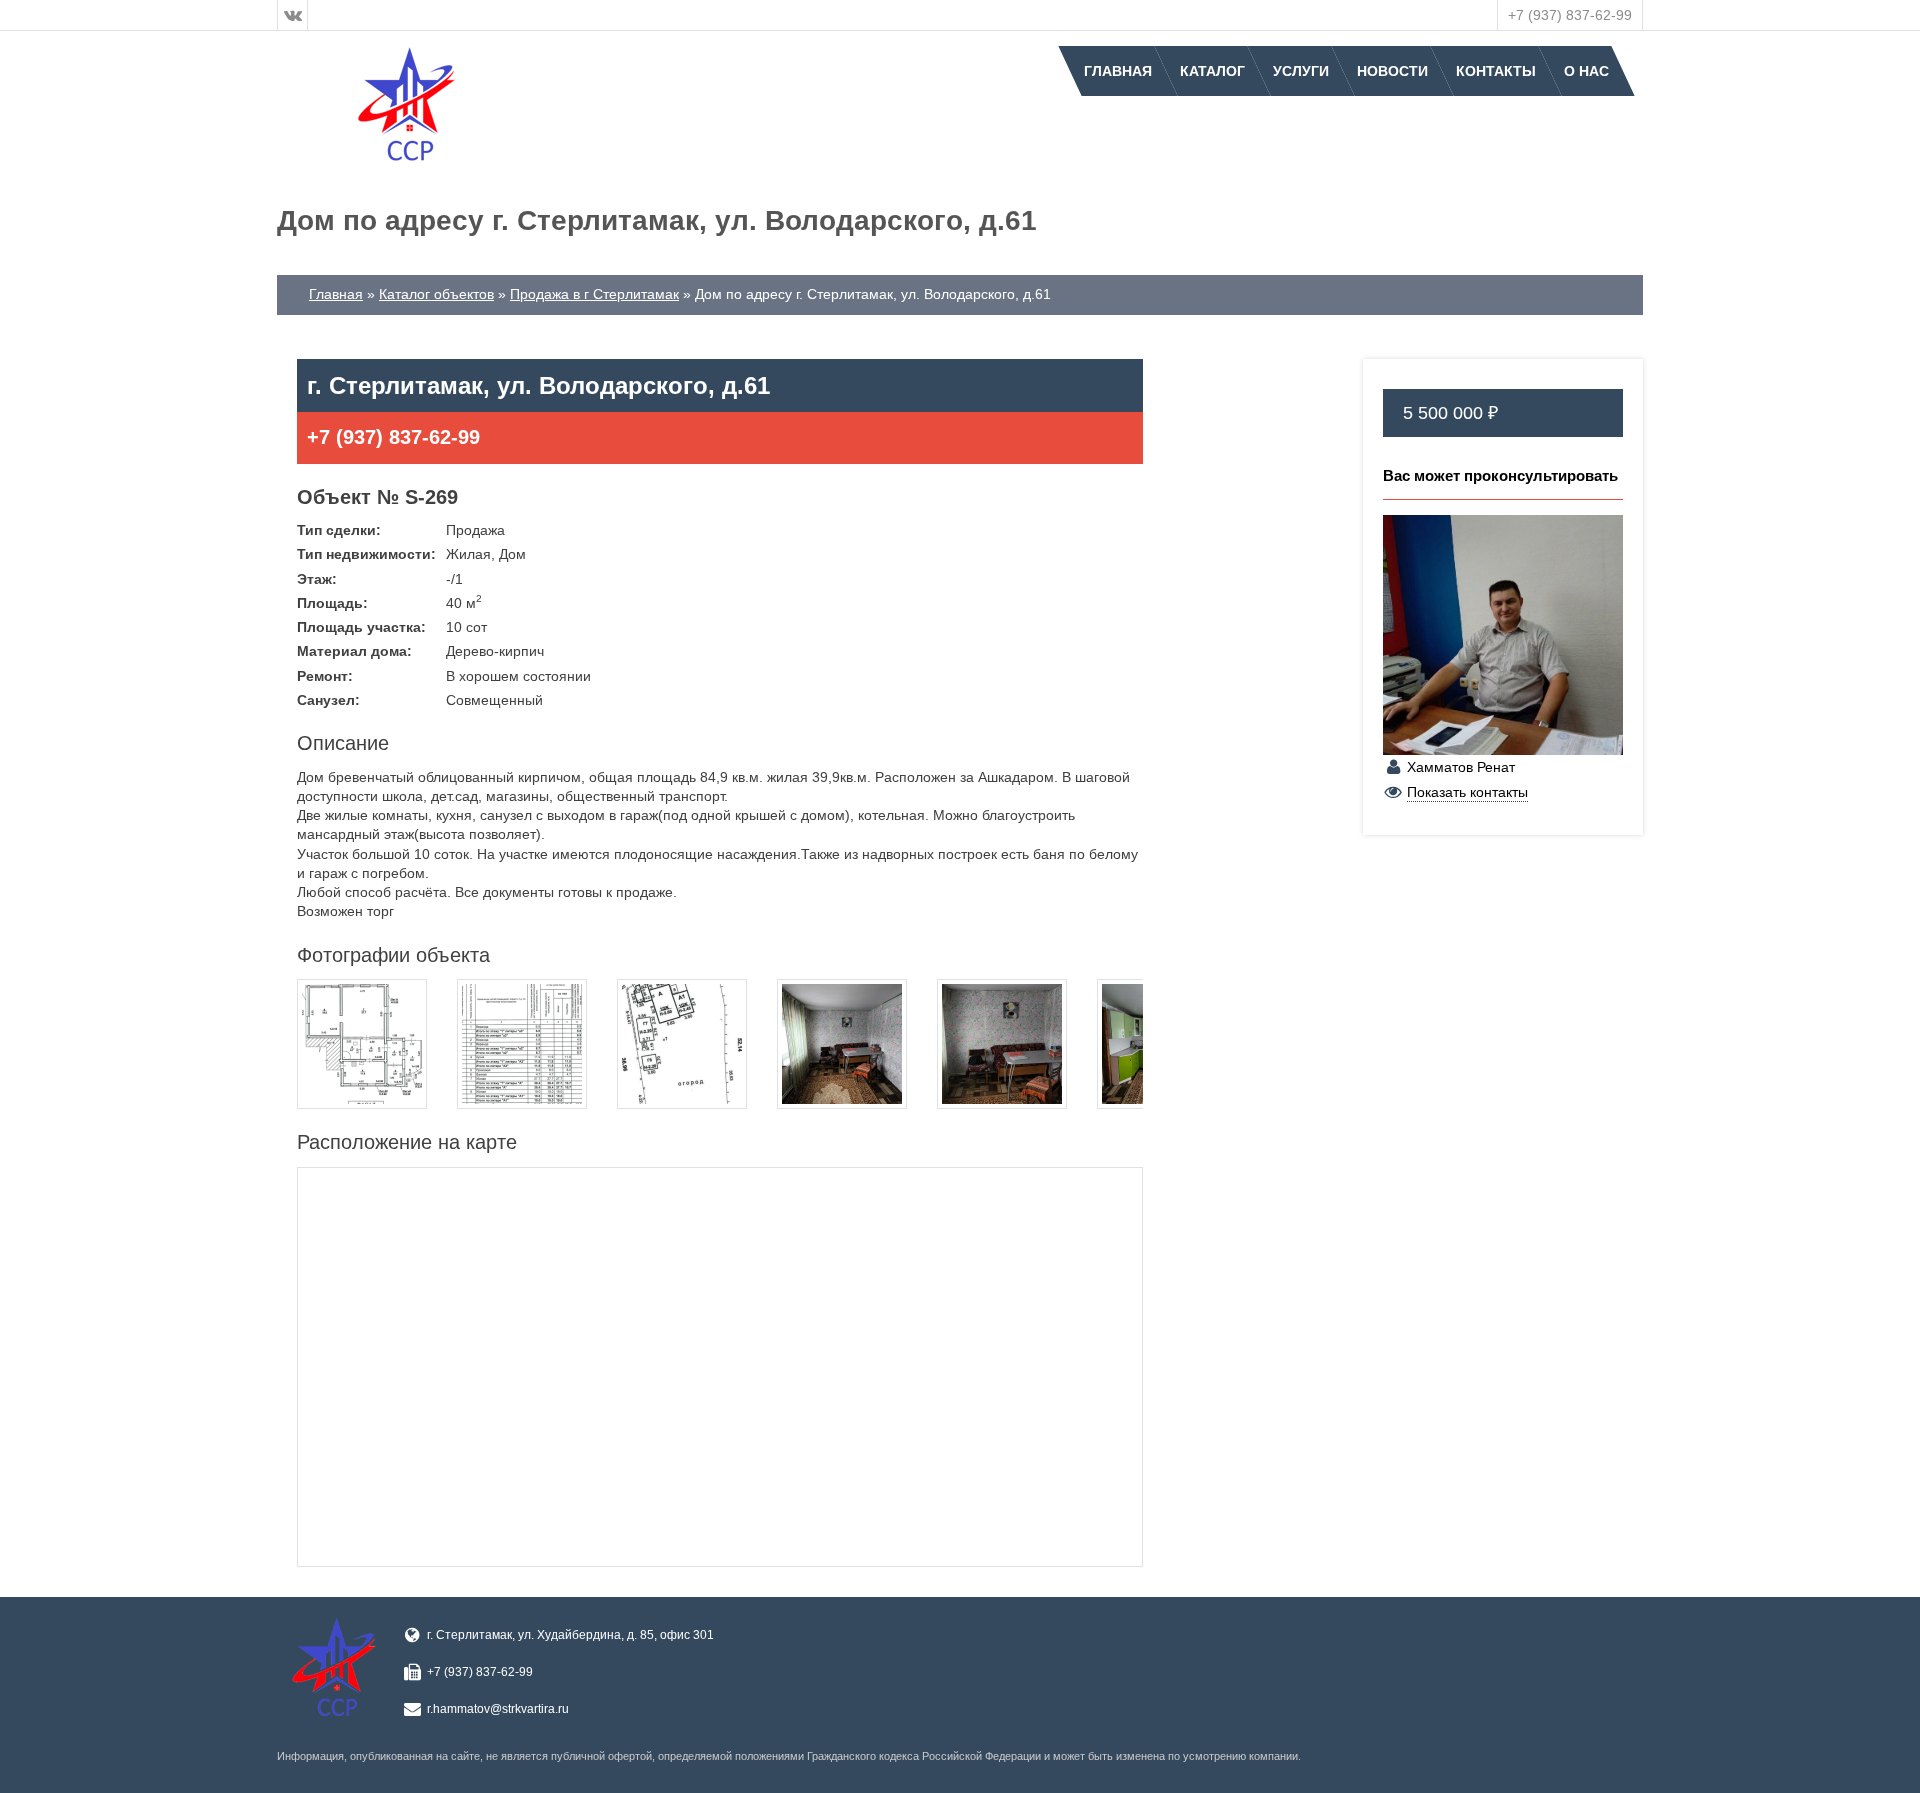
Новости (1392, 71)
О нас (1586, 71)
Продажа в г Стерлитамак (594, 294)
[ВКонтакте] (293, 15)
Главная (1118, 71)
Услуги (1301, 71)
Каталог (1212, 71)
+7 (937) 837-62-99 (1570, 15)
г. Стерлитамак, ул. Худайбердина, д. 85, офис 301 (570, 1635)
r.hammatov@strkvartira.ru (498, 1709)
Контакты (1496, 71)
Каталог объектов (436, 294)
